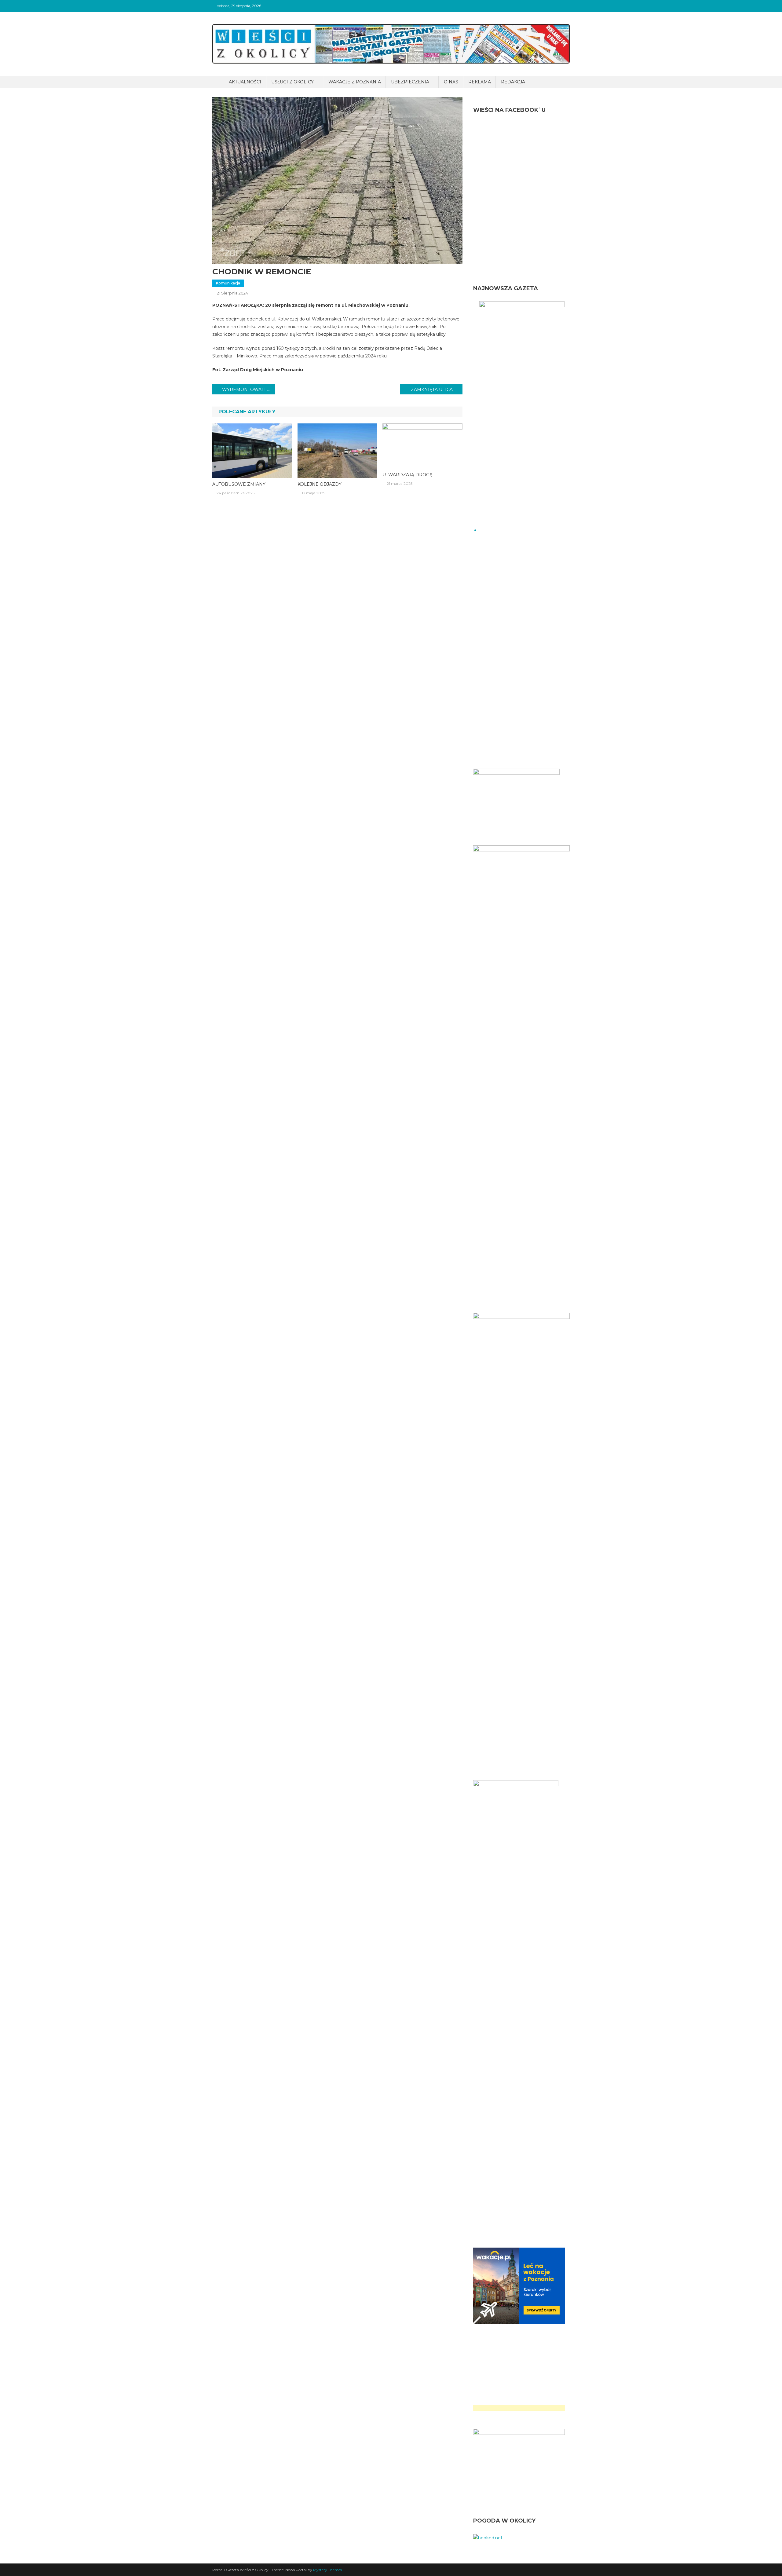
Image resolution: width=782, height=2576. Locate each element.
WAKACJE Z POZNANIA (355, 82)
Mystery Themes (327, 2570)
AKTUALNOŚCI (245, 82)
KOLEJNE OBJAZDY (320, 484)
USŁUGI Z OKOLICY (292, 82)
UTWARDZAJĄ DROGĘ (407, 475)
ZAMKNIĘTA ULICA (432, 390)
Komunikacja (228, 283)
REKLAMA (480, 82)
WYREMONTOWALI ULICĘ (248, 390)
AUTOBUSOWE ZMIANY (239, 484)
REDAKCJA (513, 82)
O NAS (451, 82)
